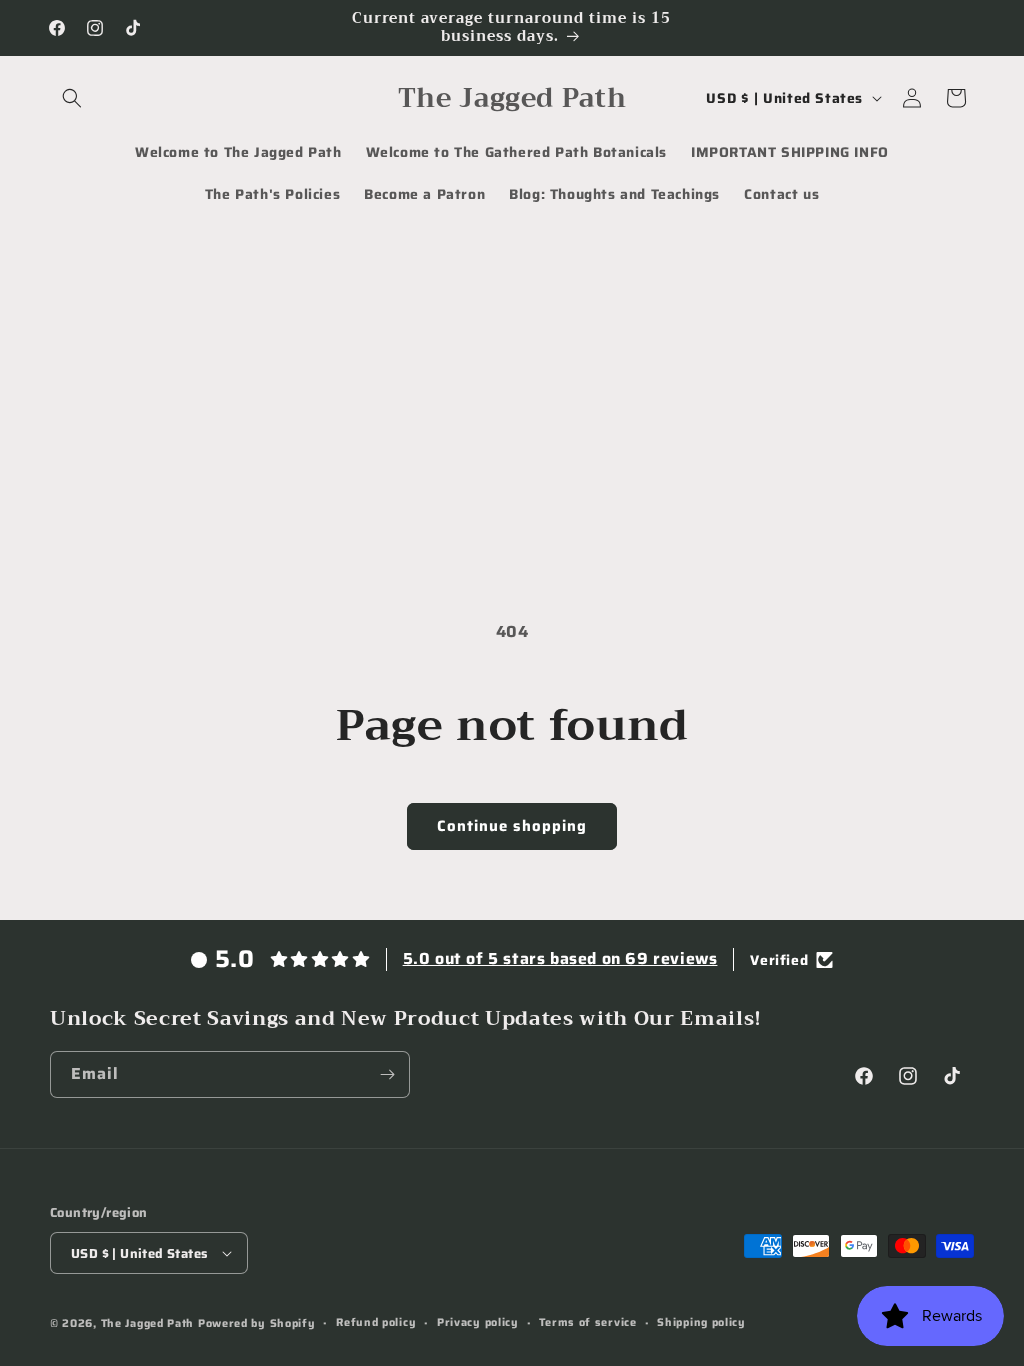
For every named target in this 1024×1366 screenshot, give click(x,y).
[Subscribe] (387, 1074)
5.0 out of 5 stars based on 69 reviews (560, 958)
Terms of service (587, 1322)
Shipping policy (701, 1322)
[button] (72, 98)
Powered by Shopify (257, 1323)
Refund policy (376, 1322)
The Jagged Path (148, 1323)
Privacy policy (478, 1322)
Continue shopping (512, 826)
